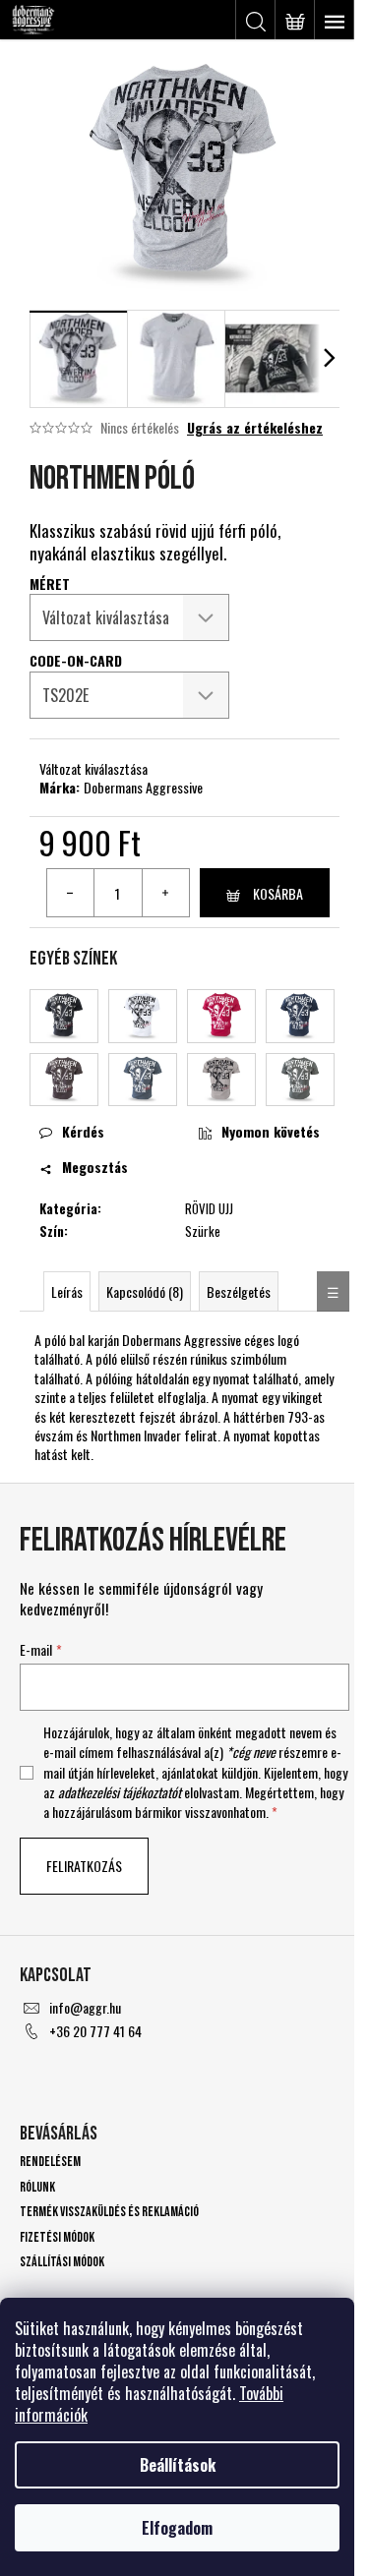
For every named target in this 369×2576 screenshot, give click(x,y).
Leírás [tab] (67, 1291)
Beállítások (178, 2465)
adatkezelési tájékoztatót (120, 1792)
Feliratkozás (84, 1866)
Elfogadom (177, 2528)
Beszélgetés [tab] (239, 1291)
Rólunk (37, 2187)
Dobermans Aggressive (143, 787)
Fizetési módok (57, 2237)
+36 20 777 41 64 (95, 2031)
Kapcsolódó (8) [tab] (145, 1291)
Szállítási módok (62, 2262)
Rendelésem (50, 2162)
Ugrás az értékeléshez (255, 428)
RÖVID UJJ (209, 1208)
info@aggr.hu (85, 2007)
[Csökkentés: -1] (71, 893)
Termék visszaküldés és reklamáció (109, 2212)
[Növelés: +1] (165, 893)
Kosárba (278, 893)
